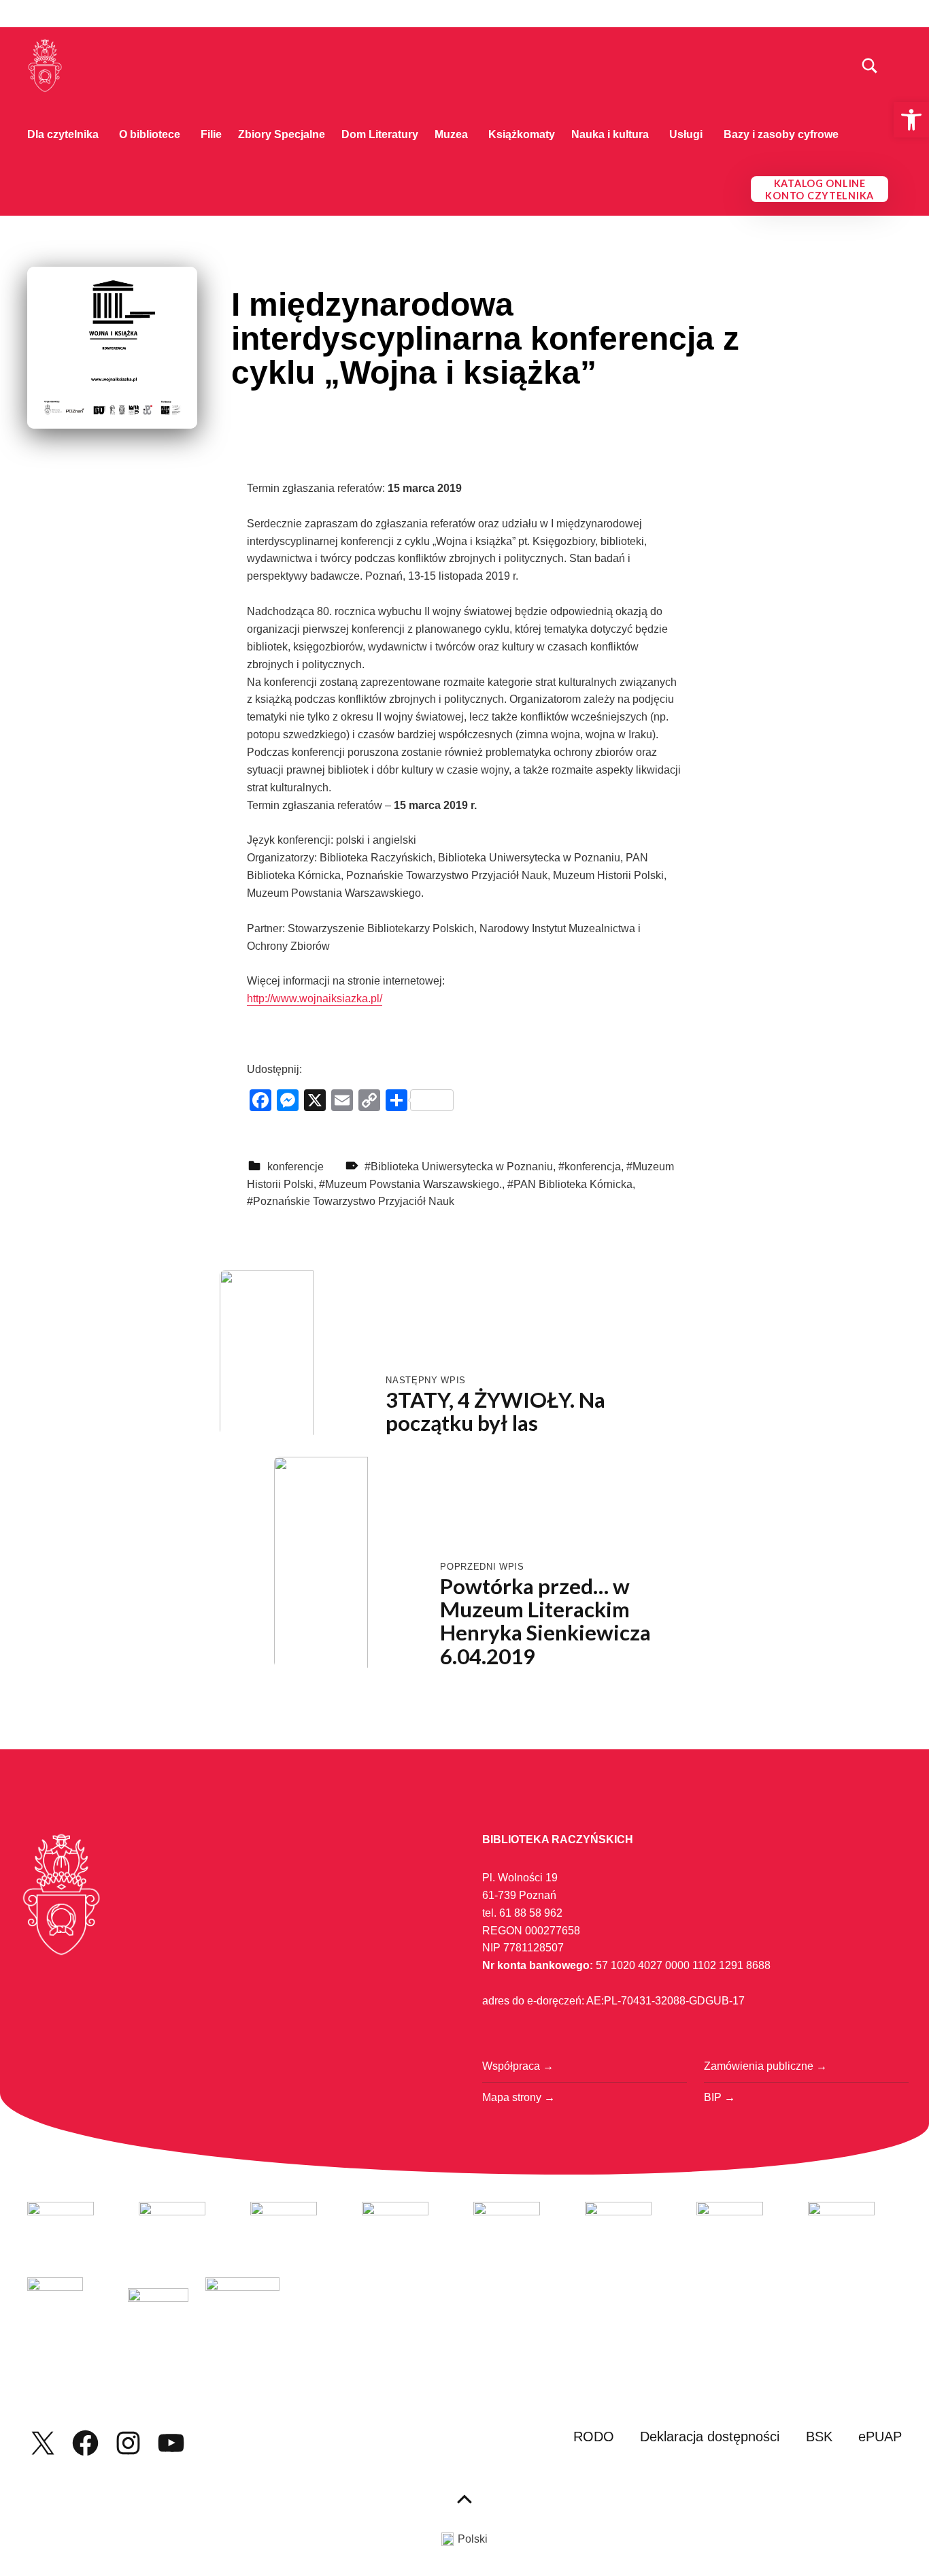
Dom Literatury (380, 134)
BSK (819, 2437)
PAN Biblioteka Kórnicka (573, 1184)
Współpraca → (518, 2066)
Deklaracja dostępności (710, 2437)
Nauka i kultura (610, 134)
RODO (594, 2437)
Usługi (686, 134)
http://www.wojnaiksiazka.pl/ (315, 998)
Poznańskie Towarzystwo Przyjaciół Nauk (354, 1201)
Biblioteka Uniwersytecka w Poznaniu (462, 1167)
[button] (911, 120)
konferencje (295, 1167)
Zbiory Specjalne (282, 134)
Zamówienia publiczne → (765, 2066)
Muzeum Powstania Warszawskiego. (413, 1184)
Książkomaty (522, 134)
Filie (211, 134)
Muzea (451, 134)
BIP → (720, 2097)
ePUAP (880, 2437)
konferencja (593, 1167)
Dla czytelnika (63, 134)
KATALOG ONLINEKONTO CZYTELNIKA (820, 189)
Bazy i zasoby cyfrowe (781, 134)
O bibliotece (150, 134)
